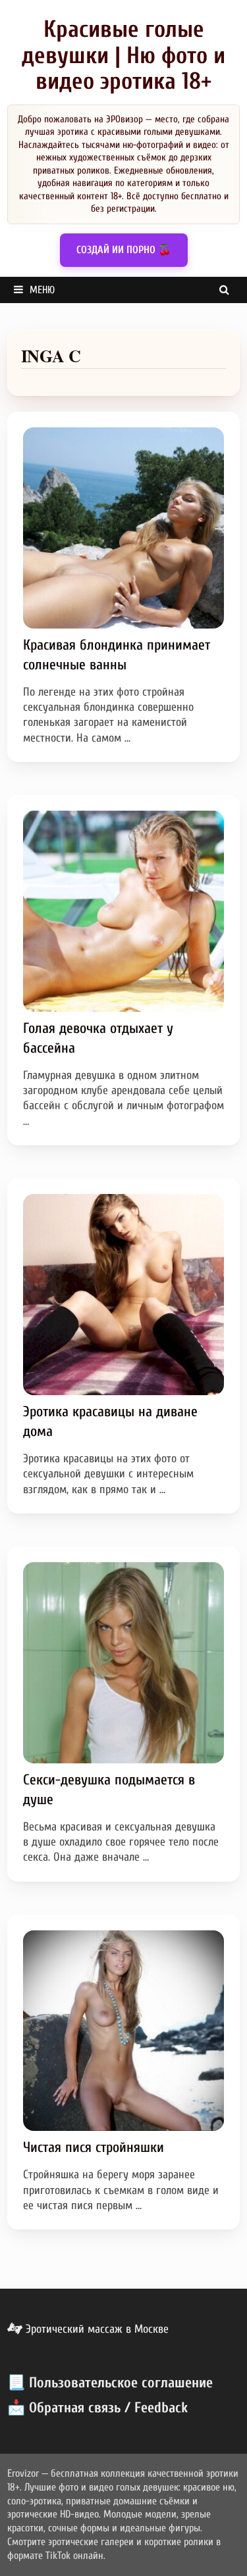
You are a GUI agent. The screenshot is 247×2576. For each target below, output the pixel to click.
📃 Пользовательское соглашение (110, 2383)
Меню (42, 290)
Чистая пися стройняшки (94, 2147)
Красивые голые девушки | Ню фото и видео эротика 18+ (123, 55)
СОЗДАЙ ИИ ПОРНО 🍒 (124, 250)
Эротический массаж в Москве (96, 2329)
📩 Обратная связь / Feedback (97, 2408)
